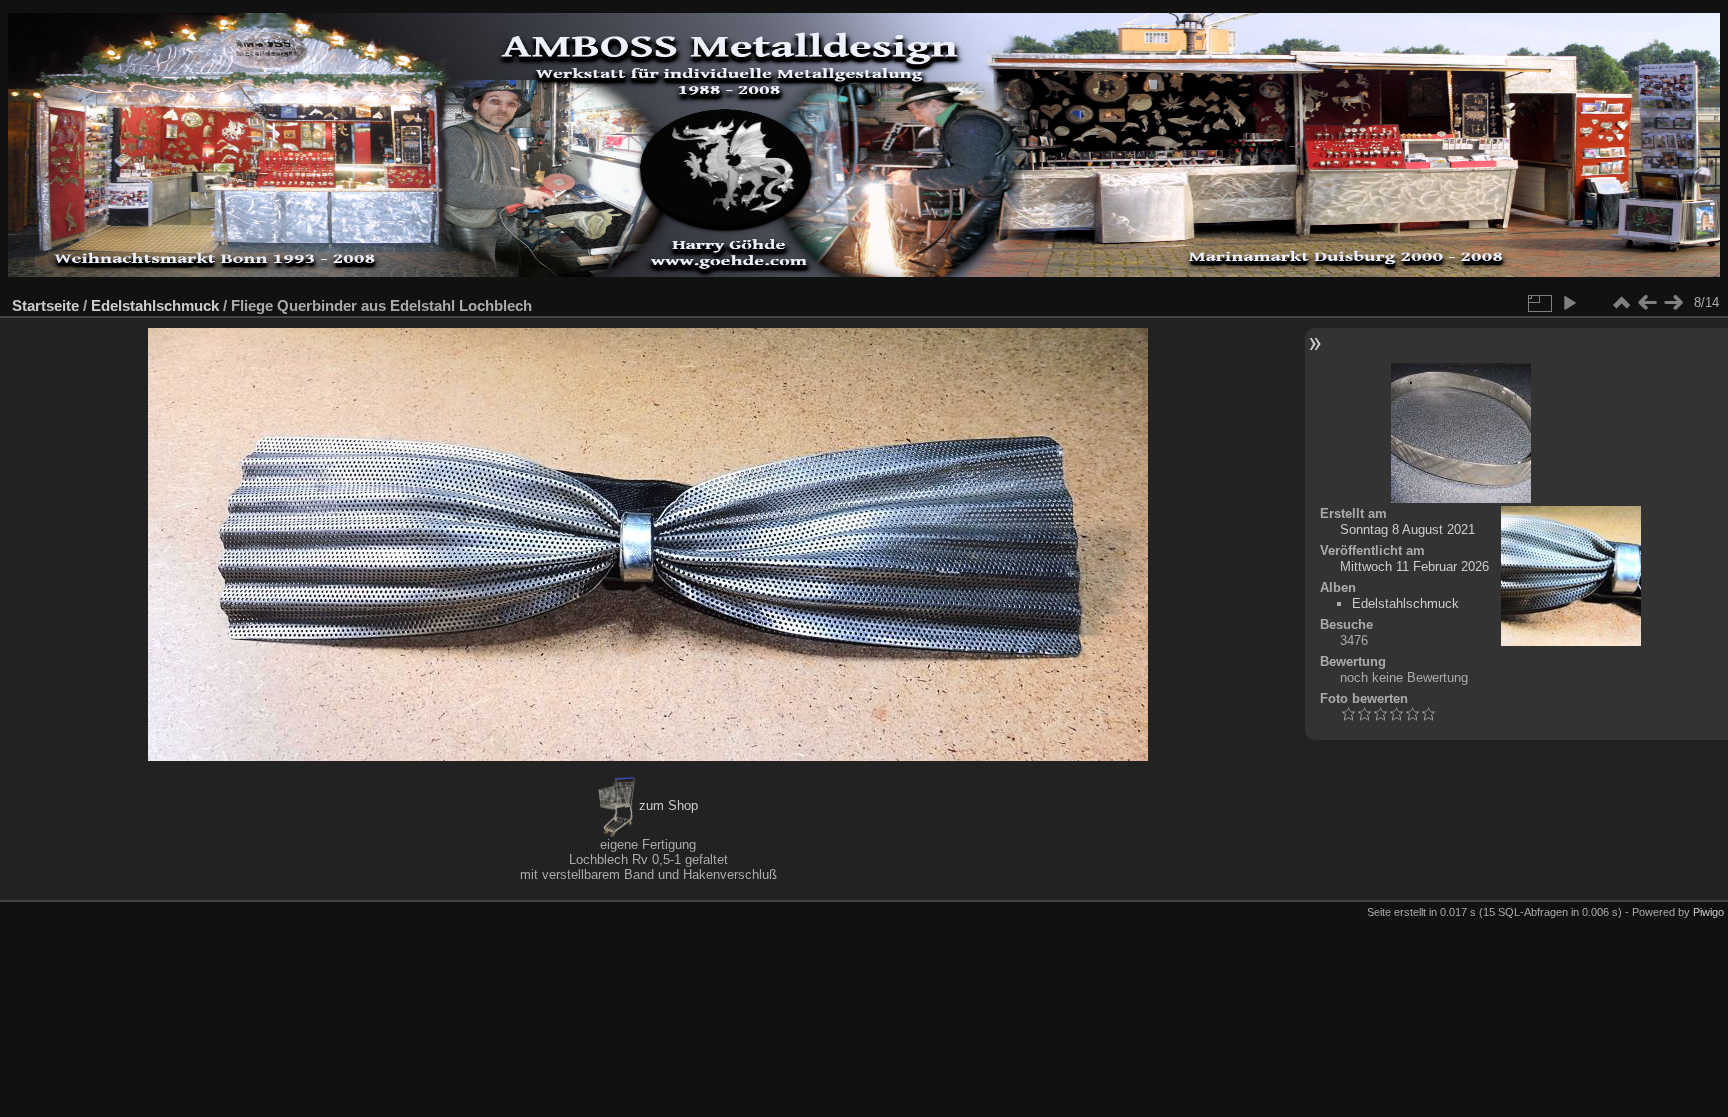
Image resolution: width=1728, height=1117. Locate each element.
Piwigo (1708, 912)
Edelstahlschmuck (155, 305)
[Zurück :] (1647, 303)
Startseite (45, 305)
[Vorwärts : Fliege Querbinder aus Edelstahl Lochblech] (1673, 303)
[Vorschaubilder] (1621, 303)
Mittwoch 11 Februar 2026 (1414, 566)
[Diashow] (1569, 303)
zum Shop (666, 805)
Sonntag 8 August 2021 (1407, 529)
